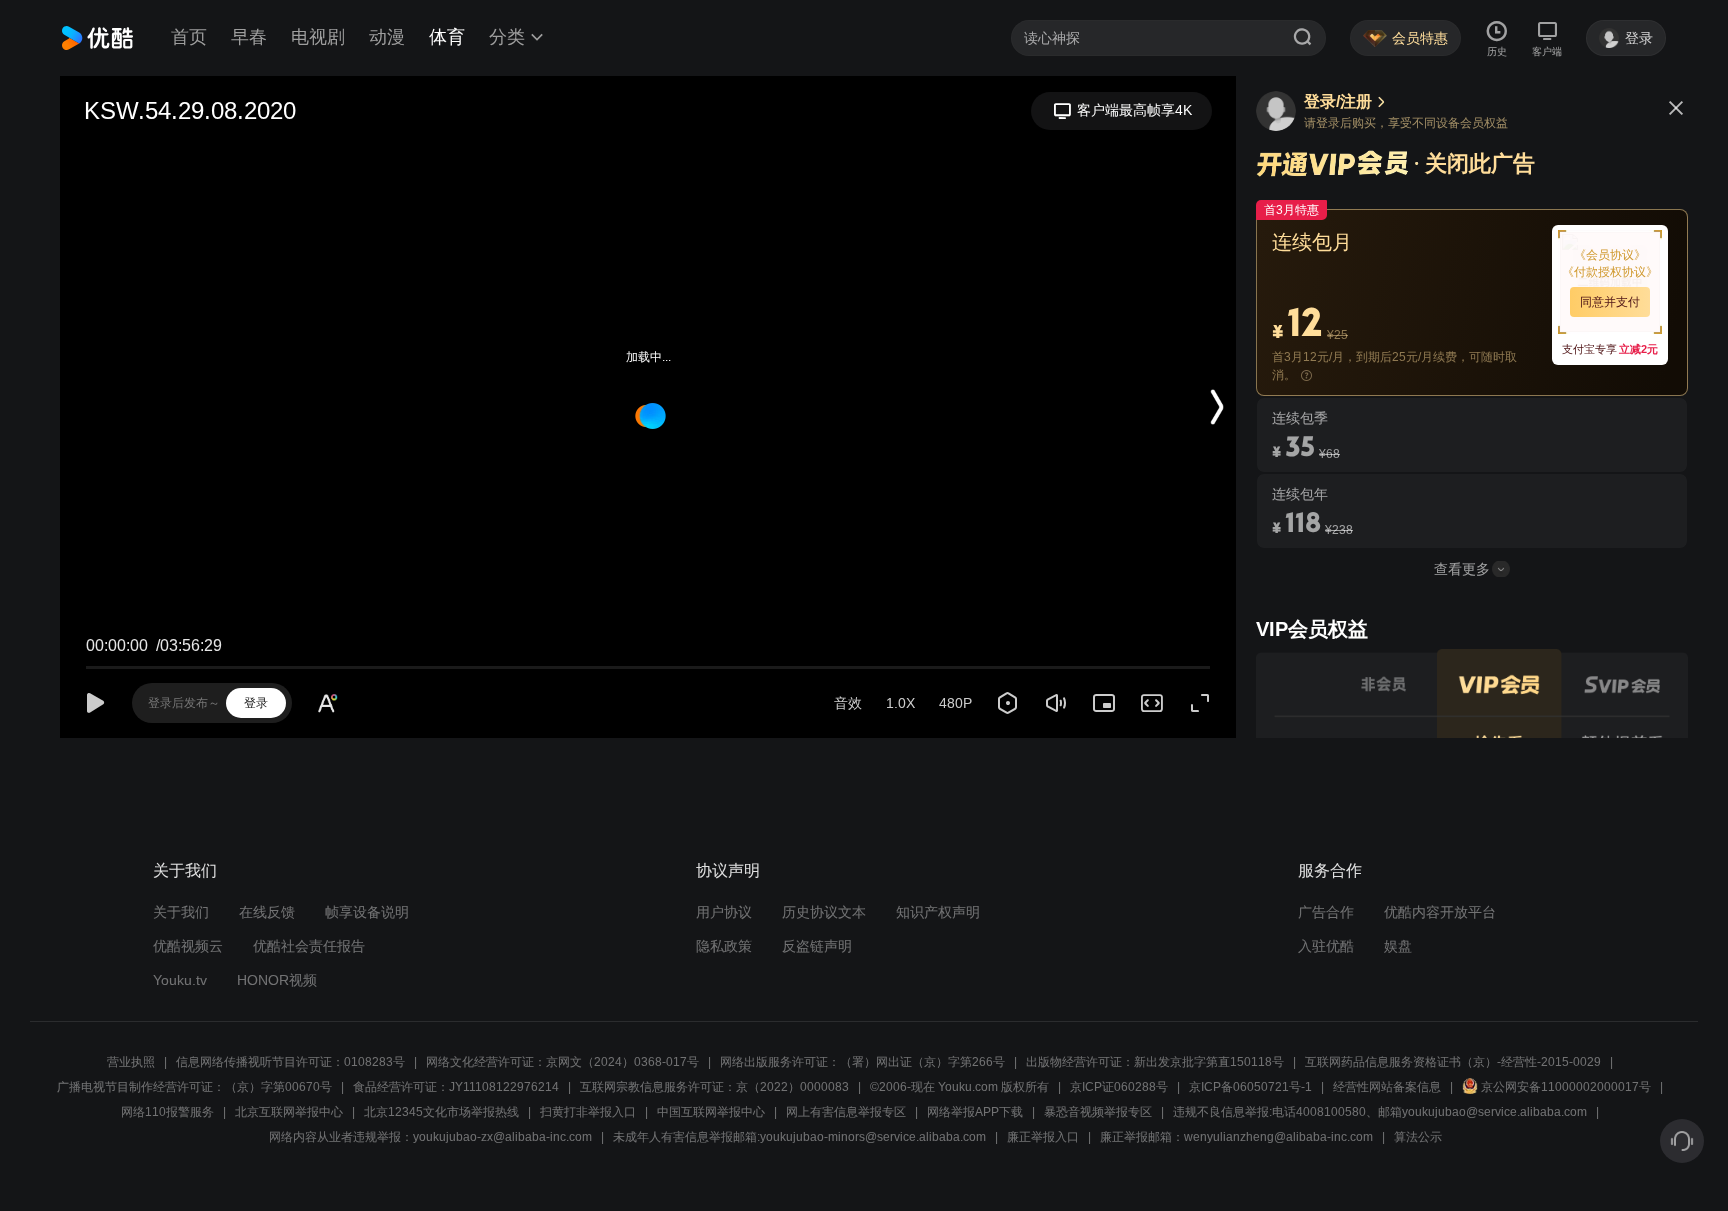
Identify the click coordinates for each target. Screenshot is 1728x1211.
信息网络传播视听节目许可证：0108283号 (290, 1062)
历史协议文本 (824, 912)
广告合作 (1326, 912)
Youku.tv (180, 980)
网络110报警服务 (167, 1112)
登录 (256, 703)
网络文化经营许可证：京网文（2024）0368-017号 (562, 1062)
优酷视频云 (188, 946)
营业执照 (131, 1062)
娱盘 (1398, 946)
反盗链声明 (817, 946)
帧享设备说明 (367, 912)
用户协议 (724, 912)
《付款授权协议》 (1610, 272)
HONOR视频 (277, 980)
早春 (249, 37)
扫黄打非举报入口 (588, 1112)
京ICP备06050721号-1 (1250, 1087)
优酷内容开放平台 (1440, 912)
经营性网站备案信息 (1387, 1087)
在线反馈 (267, 912)
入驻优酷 (1326, 946)
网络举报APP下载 (975, 1112)
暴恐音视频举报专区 (1098, 1112)
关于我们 (181, 912)
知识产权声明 (938, 912)
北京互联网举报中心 (289, 1112)
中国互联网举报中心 (711, 1112)
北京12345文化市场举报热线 (441, 1112)
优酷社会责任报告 (309, 946)
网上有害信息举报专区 (846, 1112)
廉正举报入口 (1043, 1137)
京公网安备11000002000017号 (1566, 1087)
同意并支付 (1610, 302)
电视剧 (318, 37)
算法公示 (1418, 1137)
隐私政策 (724, 946)
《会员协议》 (1610, 255)
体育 (447, 37)
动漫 (387, 37)
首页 (189, 37)
